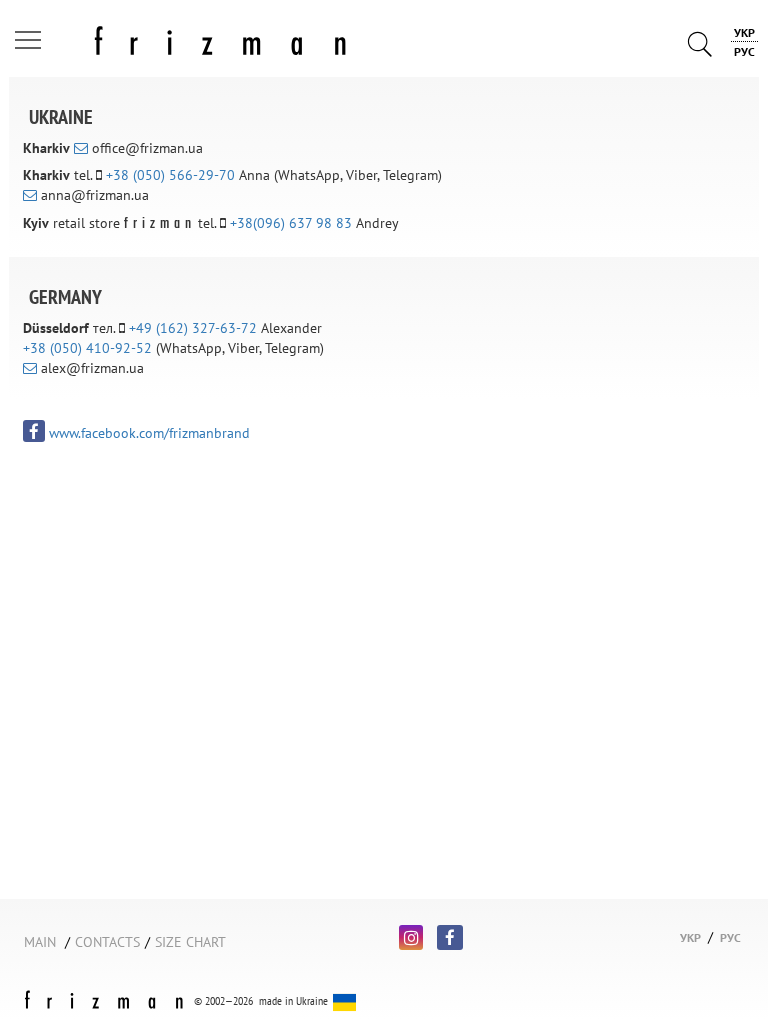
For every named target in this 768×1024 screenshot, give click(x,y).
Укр (744, 32)
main (40, 942)
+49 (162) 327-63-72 (193, 328)
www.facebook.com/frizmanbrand (147, 433)
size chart (190, 942)
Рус (744, 51)
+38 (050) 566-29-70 (170, 175)
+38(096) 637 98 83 (291, 223)
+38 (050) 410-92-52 (87, 348)
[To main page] (185, 37)
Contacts (107, 942)
